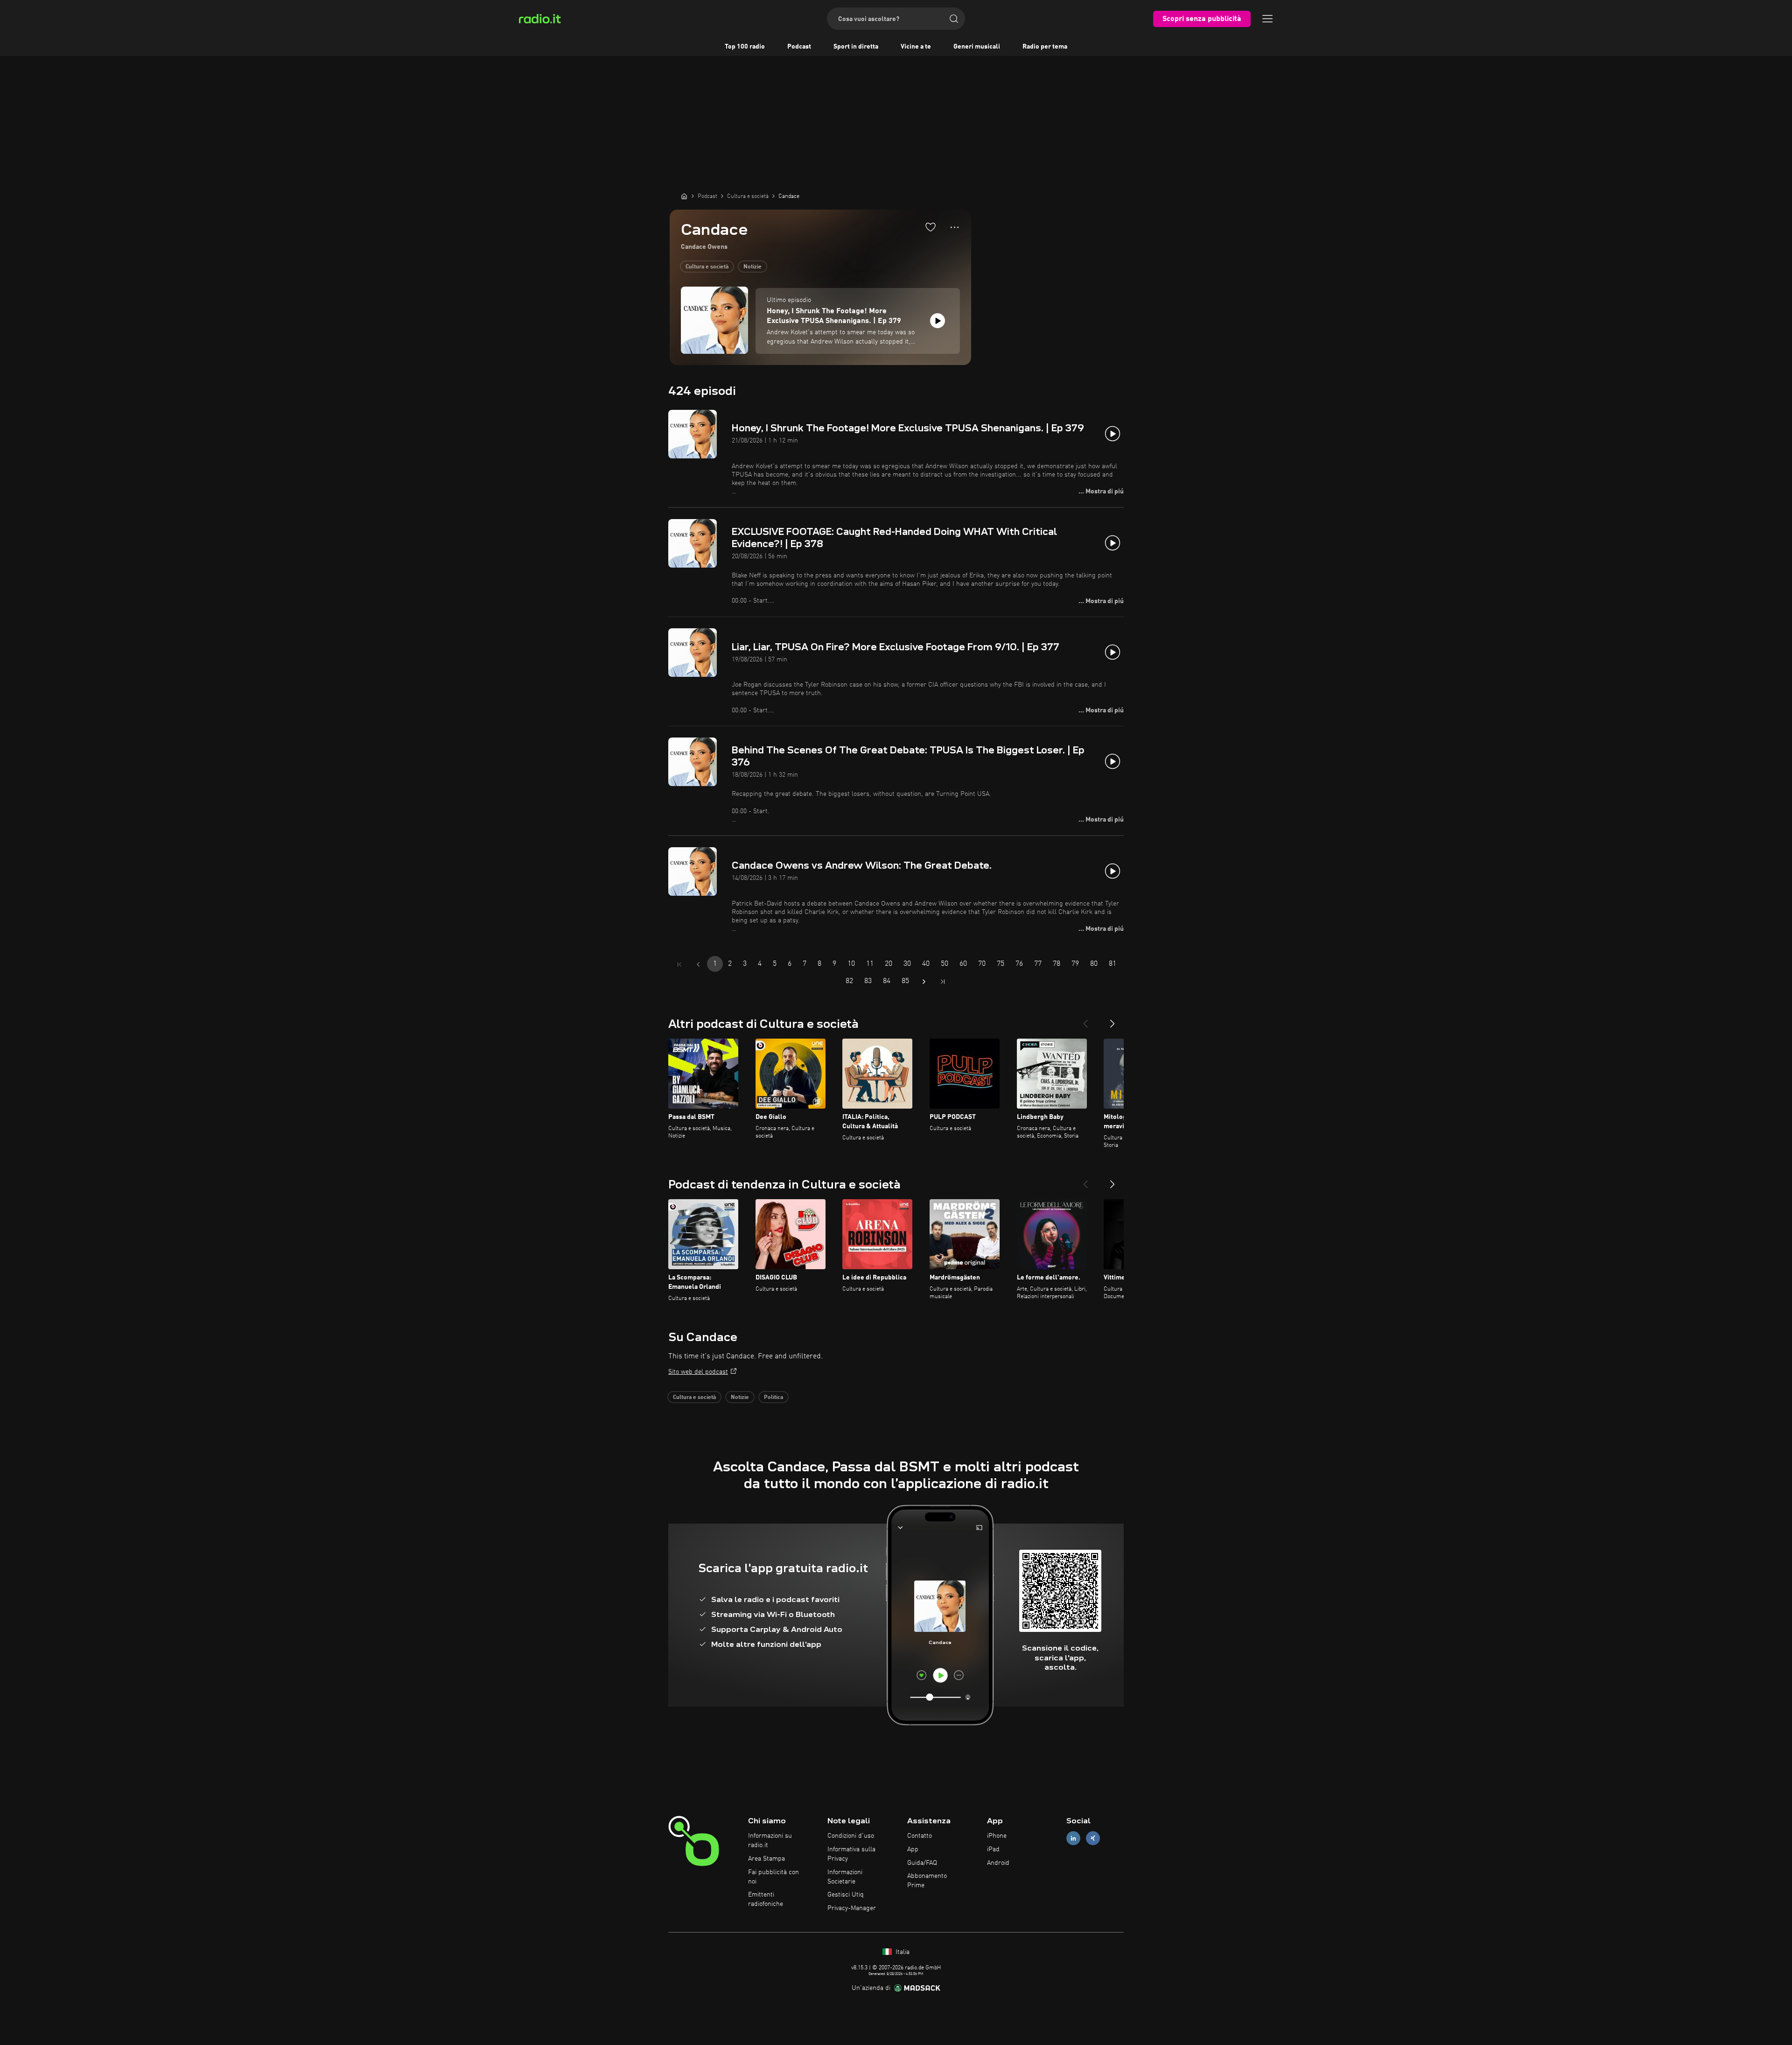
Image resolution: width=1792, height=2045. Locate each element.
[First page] (679, 964)
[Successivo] (1113, 1020)
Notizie (752, 267)
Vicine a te (916, 47)
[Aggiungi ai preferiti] (931, 227)
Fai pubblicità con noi (773, 1877)
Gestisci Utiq (846, 1895)
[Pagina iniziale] (684, 196)
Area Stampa (766, 1859)
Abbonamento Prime (927, 1881)
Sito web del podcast (698, 1372)
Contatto (920, 1836)
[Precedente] (1085, 1020)
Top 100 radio (745, 47)
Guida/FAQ (922, 1863)
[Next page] (924, 982)
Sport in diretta (856, 47)
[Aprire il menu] (1267, 19)
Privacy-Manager (852, 1908)
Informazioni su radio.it (770, 1841)
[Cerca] (954, 19)
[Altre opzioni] (955, 227)
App (913, 1849)
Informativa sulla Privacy (851, 1854)
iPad (993, 1849)
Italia (902, 1952)
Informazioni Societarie (845, 1877)
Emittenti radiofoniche (766, 1899)
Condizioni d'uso (851, 1836)
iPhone (997, 1836)
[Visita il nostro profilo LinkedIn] (1073, 1838)
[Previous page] (698, 964)
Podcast (799, 47)
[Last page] (943, 982)
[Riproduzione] (938, 321)
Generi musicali (977, 47)
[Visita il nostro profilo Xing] (1093, 1838)
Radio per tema (1045, 47)
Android (998, 1863)
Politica (773, 1398)
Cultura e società (707, 267)
